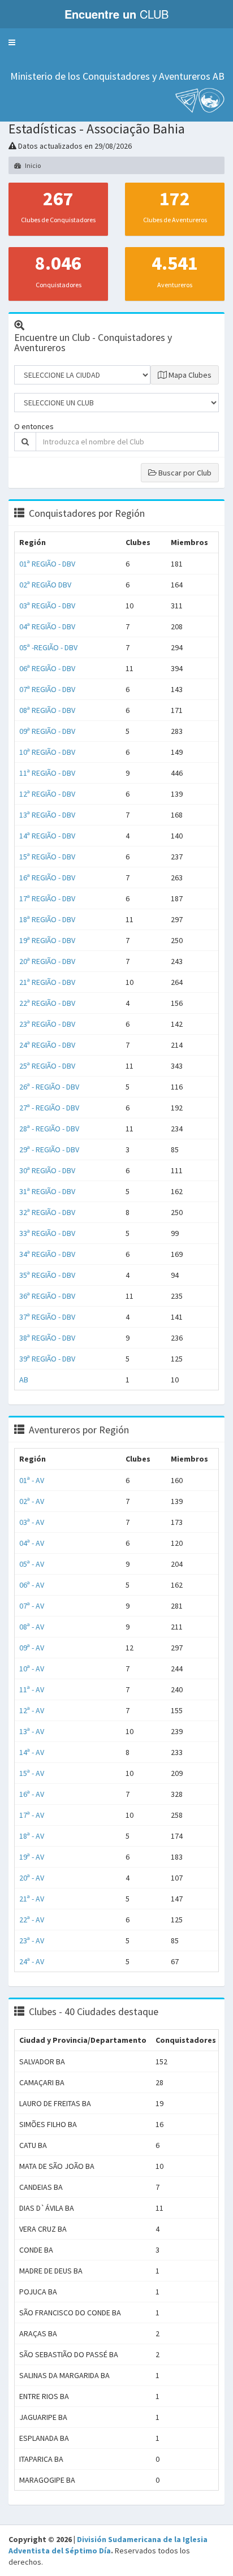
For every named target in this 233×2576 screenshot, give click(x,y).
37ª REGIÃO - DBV (47, 1317)
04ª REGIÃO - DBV (47, 626)
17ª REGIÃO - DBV (47, 898)
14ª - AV (32, 1752)
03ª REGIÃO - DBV (47, 606)
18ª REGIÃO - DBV (47, 919)
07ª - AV (32, 1606)
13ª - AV (32, 1731)
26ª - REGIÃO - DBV (49, 1087)
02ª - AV (32, 1501)
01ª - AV (32, 1480)
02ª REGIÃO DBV (45, 585)
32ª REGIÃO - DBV (47, 1212)
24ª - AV (32, 1961)
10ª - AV (32, 1669)
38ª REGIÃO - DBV (47, 1338)
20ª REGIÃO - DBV (47, 961)
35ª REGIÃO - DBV (47, 1275)
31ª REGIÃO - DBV (47, 1191)
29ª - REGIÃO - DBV (49, 1149)
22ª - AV (32, 1920)
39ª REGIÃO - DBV (47, 1359)
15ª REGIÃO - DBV (47, 857)
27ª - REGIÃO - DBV (49, 1108)
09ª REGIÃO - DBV (47, 731)
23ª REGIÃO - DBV (47, 1024)
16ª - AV (32, 1794)
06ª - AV (32, 1585)
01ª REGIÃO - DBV (47, 564)
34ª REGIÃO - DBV (47, 1254)
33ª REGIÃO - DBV (47, 1233)
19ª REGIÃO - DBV (47, 940)
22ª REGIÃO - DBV (47, 1003)
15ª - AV (32, 1773)
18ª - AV (32, 1836)
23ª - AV (32, 1940)
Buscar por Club (184, 473)
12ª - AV (32, 1710)
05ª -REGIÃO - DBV (48, 647)
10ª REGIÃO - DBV (47, 752)
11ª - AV (32, 1689)
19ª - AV (32, 1857)
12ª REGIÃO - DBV (47, 794)
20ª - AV (32, 1878)
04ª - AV (32, 1543)
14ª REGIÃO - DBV (47, 836)
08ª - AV (32, 1627)
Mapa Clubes (189, 375)
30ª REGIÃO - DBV (47, 1170)
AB (24, 1380)
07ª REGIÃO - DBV (47, 689)
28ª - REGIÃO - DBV (49, 1129)
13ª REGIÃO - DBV (47, 815)
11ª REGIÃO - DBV (47, 773)
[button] (12, 42)
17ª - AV (32, 1815)
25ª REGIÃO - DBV (47, 1066)
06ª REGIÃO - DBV (47, 668)
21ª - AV (32, 1899)
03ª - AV (32, 1522)
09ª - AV (32, 1648)
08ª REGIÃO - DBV (47, 710)
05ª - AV (32, 1564)
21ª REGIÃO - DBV (47, 982)
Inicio (32, 165)
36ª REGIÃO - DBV (47, 1296)
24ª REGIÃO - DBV (47, 1045)
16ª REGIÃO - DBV (47, 878)
